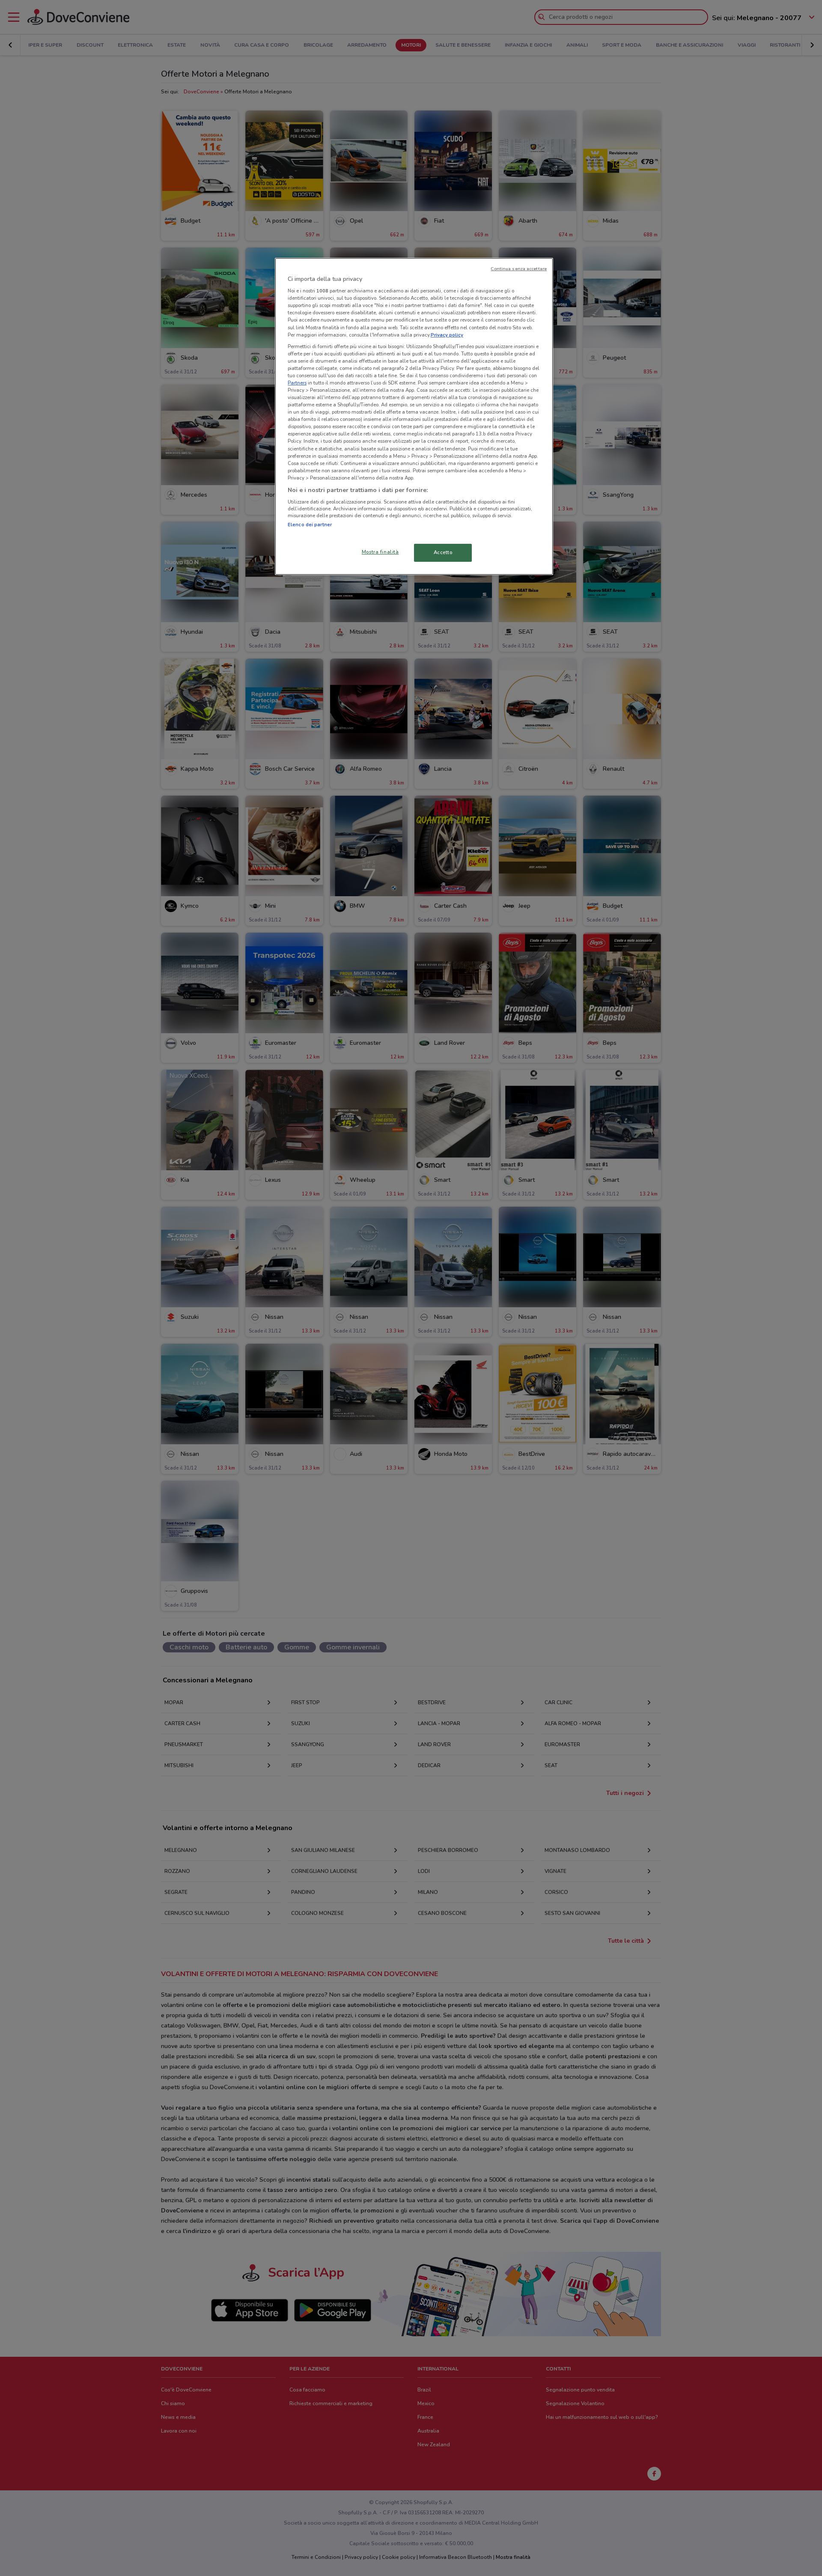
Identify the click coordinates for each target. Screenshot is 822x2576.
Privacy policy (447, 335)
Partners (297, 383)
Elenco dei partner (310, 525)
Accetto (443, 552)
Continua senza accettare (519, 269)
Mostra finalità (380, 552)
